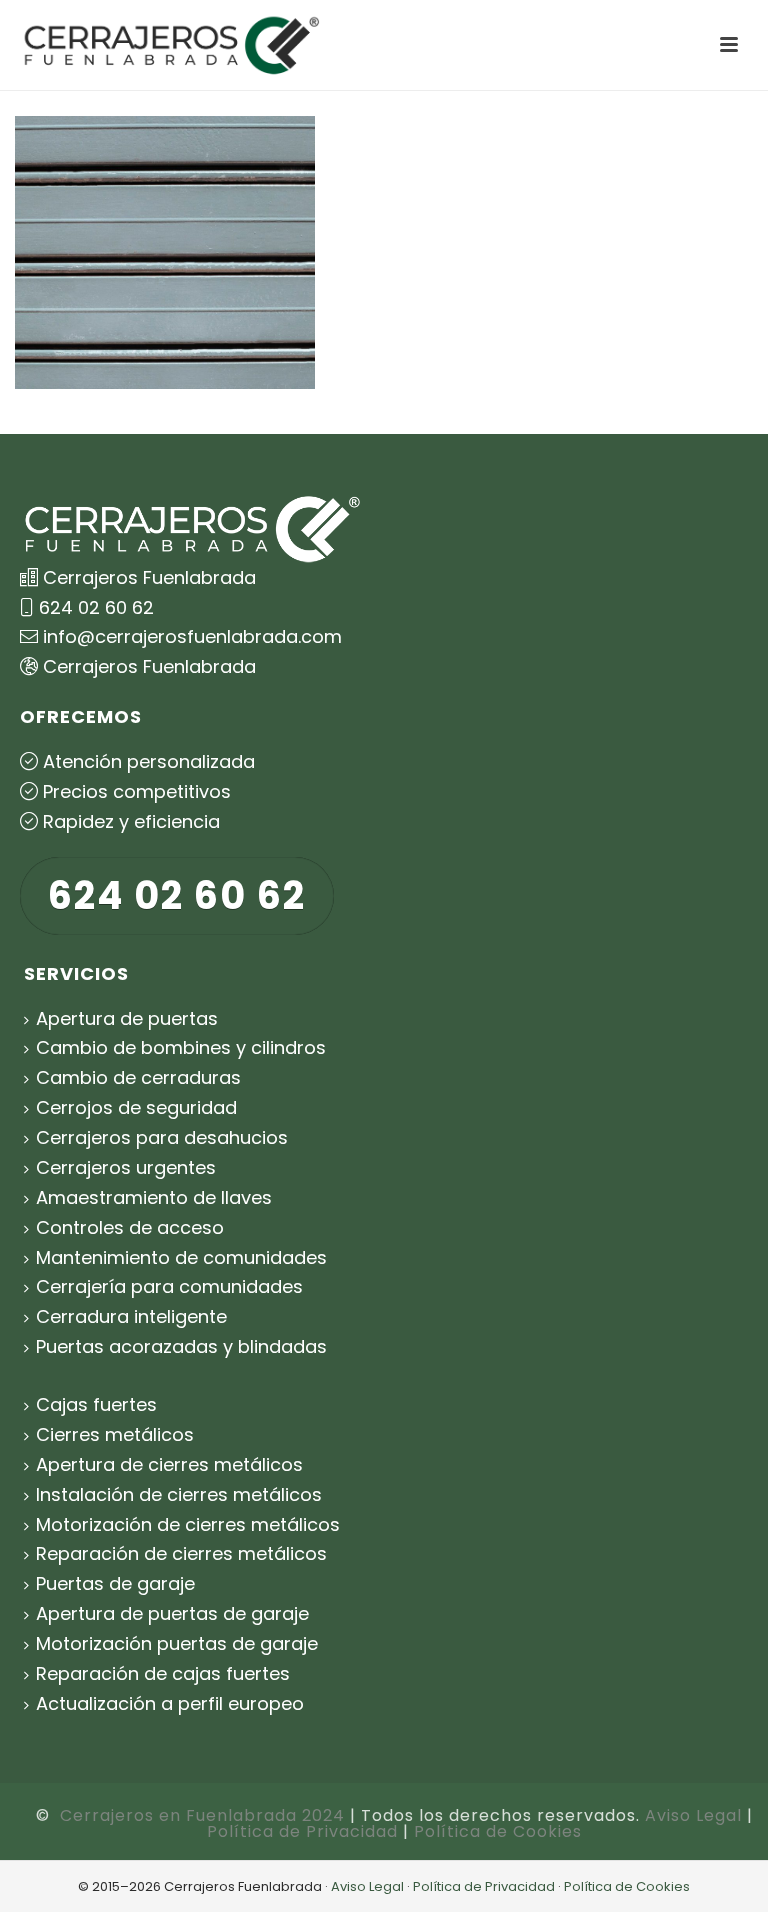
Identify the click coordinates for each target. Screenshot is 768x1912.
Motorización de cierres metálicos (188, 1524)
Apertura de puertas (127, 1018)
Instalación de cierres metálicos (179, 1494)
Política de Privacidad (302, 1831)
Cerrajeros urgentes (126, 1167)
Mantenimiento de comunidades (181, 1257)
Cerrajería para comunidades (169, 1286)
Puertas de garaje (115, 1583)
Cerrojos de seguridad (136, 1107)
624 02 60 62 (96, 607)
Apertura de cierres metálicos (169, 1464)
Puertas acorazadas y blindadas (181, 1346)
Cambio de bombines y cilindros (181, 1047)
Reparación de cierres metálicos (181, 1553)
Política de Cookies (498, 1831)
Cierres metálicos (115, 1434)
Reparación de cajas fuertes (163, 1673)
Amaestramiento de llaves (154, 1197)
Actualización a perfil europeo (170, 1703)
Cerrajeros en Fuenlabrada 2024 (202, 1815)
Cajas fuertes (96, 1404)
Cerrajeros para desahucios (162, 1137)
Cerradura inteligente (131, 1316)
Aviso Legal (693, 1815)
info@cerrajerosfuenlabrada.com (192, 636)
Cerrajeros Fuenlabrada (149, 666)
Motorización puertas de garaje (177, 1643)
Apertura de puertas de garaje (172, 1613)
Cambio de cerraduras (138, 1077)
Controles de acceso (130, 1227)
